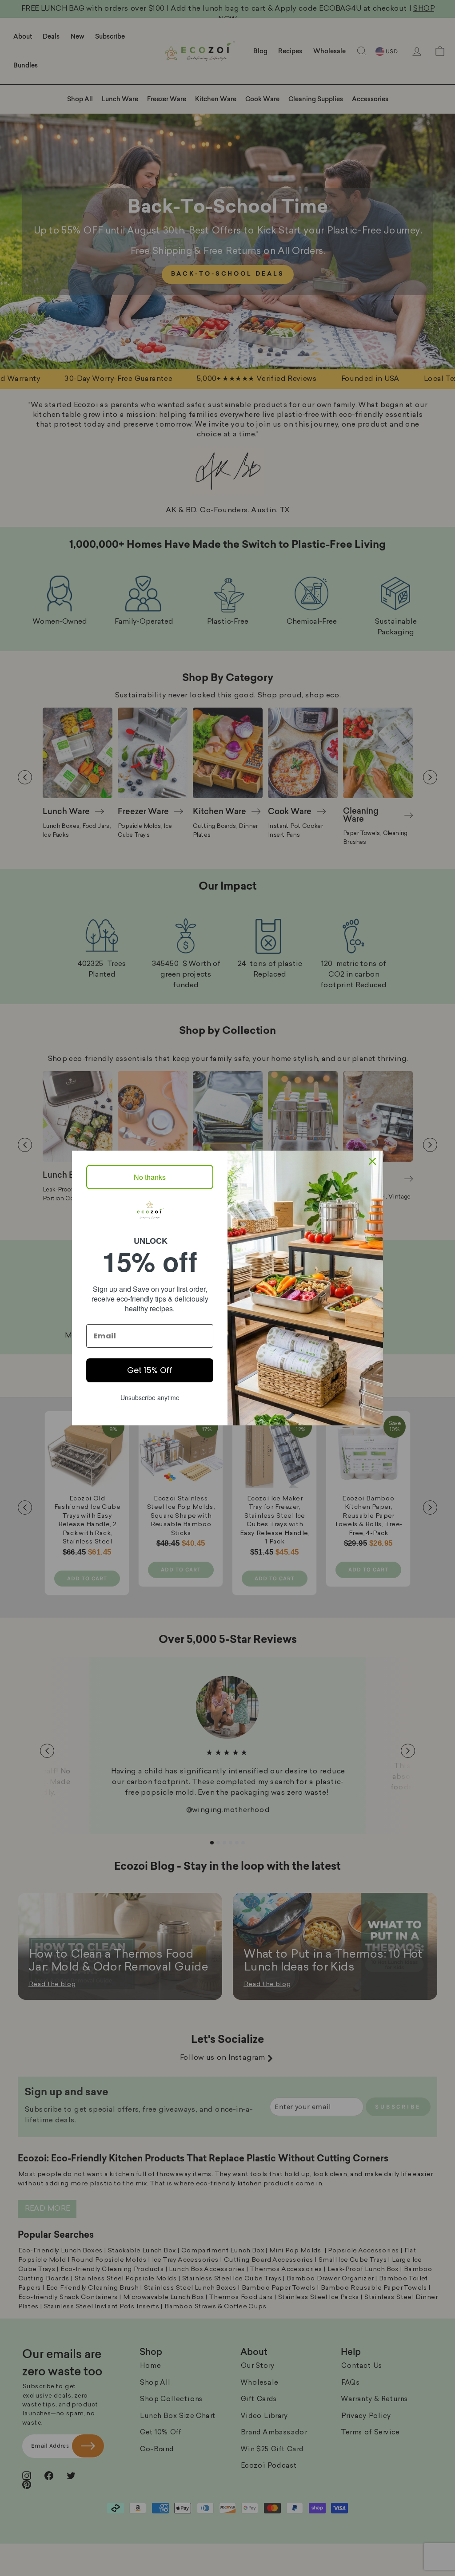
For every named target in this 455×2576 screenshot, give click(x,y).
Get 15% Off (150, 1370)
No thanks (150, 1177)
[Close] (372, 1161)
